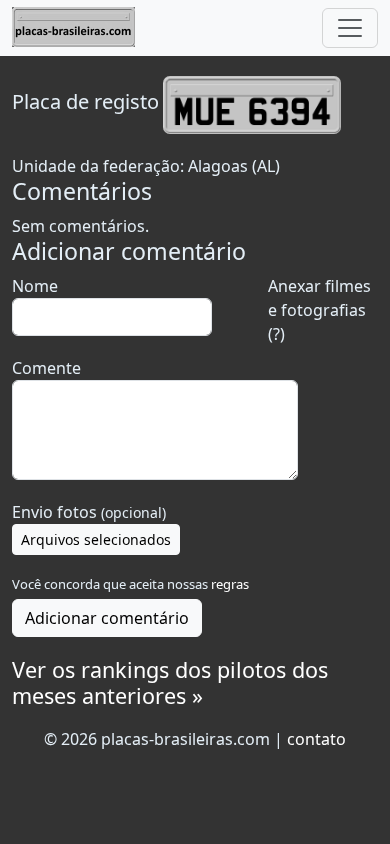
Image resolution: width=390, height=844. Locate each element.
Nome (35, 286)
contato (316, 739)
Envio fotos (89, 512)
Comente (46, 368)
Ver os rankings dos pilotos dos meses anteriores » (170, 682)
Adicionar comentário (107, 618)
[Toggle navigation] (350, 28)
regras (230, 584)
